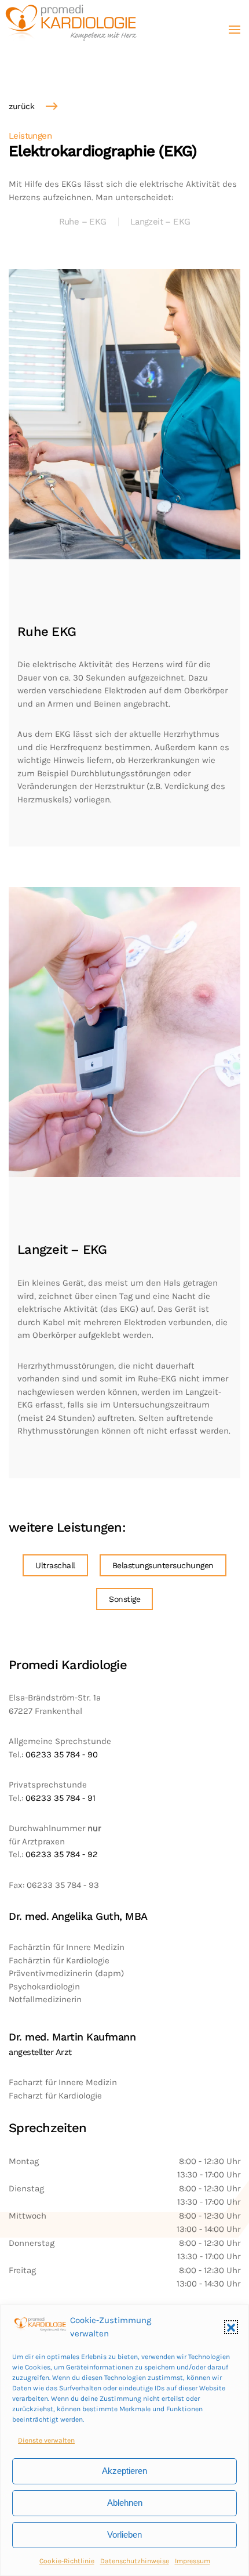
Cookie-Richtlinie (67, 2561)
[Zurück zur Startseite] (72, 29)
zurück (21, 106)
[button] (231, 2327)
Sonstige (124, 1599)
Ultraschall (55, 1565)
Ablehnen (125, 2503)
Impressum (193, 2561)
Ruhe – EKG (83, 222)
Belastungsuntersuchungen (163, 1565)
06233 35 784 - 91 (61, 1798)
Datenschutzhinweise (135, 2561)
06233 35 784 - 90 (62, 1754)
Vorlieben (124, 2535)
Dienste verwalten (46, 2440)
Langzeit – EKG (160, 222)
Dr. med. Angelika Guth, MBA (78, 1916)
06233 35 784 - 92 (61, 1854)
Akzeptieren (124, 2471)
